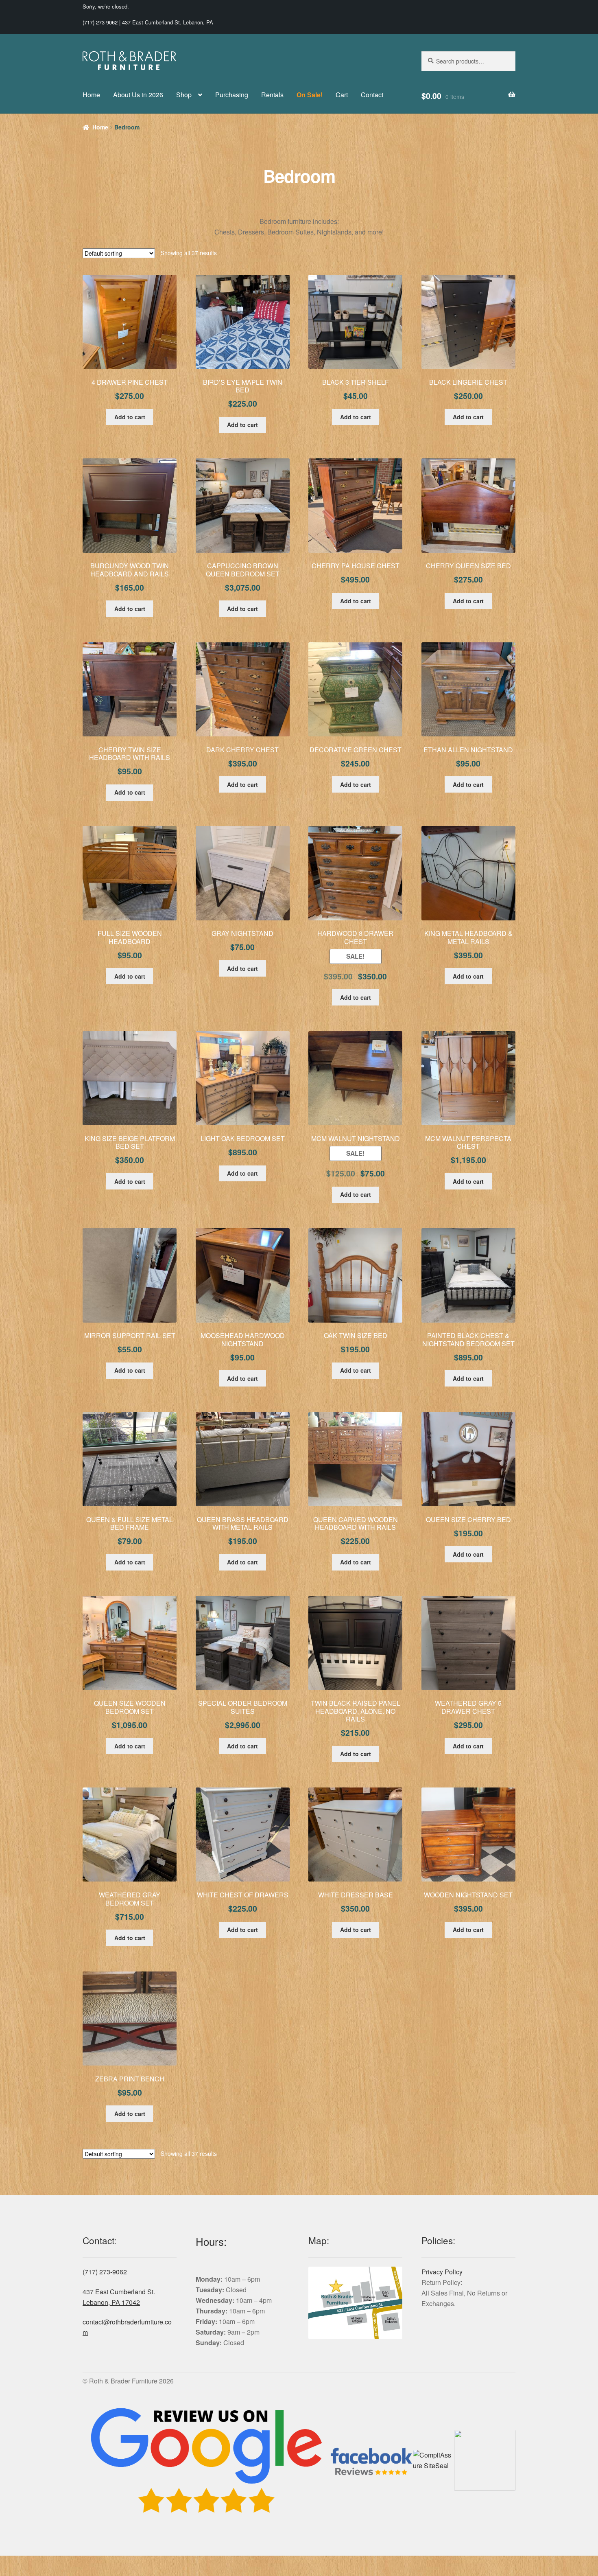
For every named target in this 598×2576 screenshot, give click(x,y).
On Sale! (310, 95)
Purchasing (232, 95)
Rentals (272, 95)
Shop (184, 95)
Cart (342, 95)
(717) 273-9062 (100, 22)
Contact (372, 95)
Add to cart (130, 417)
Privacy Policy (442, 2272)
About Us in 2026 (138, 95)
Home (91, 95)
